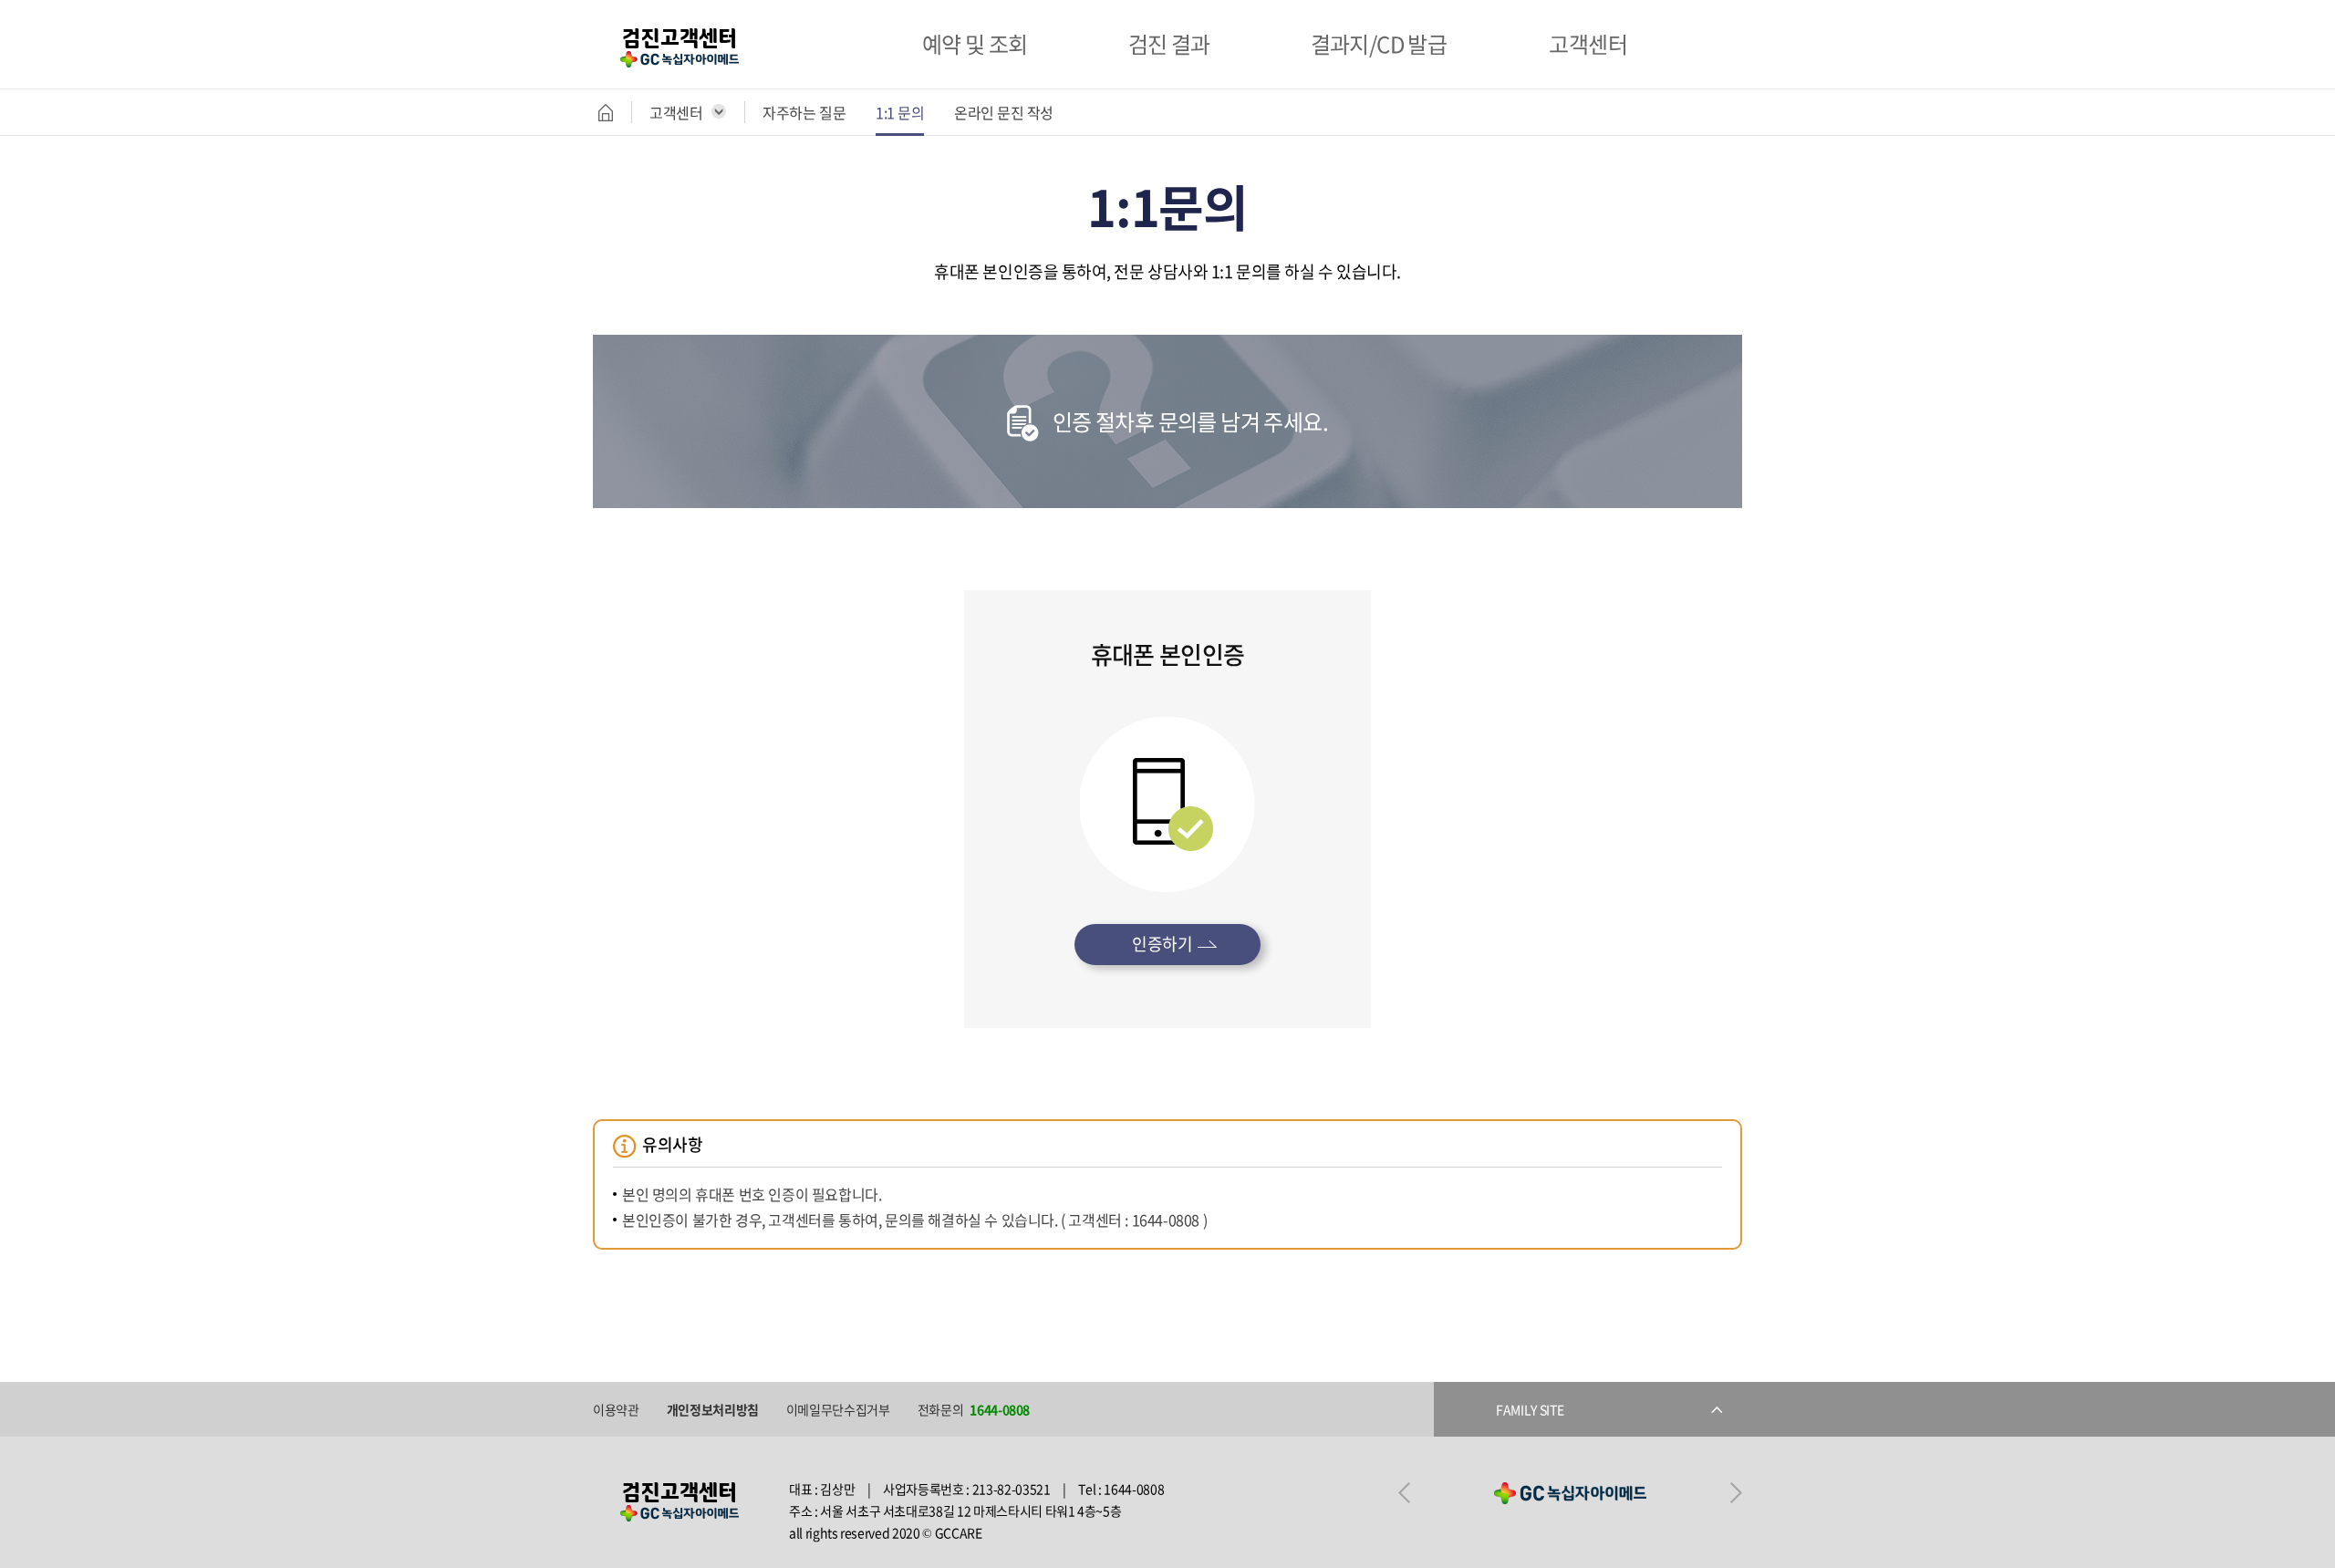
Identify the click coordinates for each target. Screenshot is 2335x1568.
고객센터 (676, 112)
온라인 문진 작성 (1004, 112)
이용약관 (616, 1409)
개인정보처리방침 (713, 1409)
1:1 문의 (900, 112)
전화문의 (974, 1409)
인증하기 (1162, 944)
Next (1736, 1493)
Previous (1404, 1493)
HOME (615, 112)
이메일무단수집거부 (838, 1409)
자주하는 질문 (804, 112)
